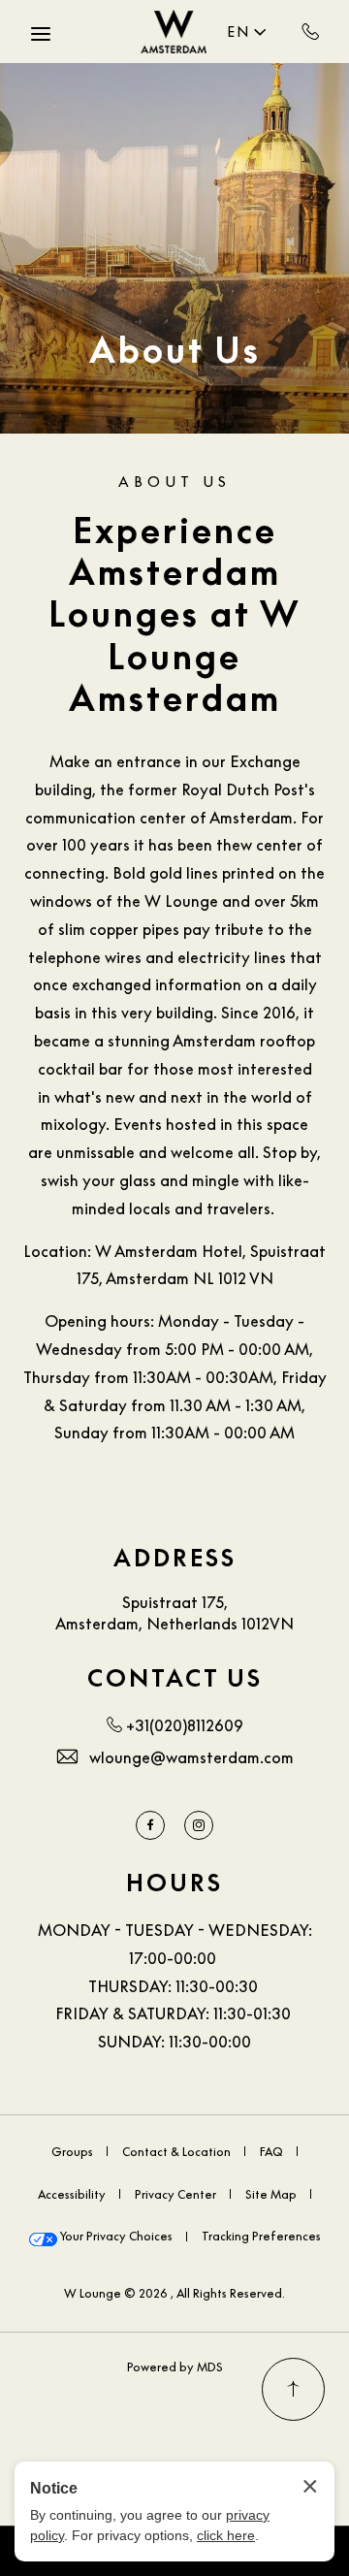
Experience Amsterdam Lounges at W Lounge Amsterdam (175, 614)
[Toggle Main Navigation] (41, 34)
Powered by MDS (175, 2367)
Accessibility (72, 2194)
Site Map (271, 2194)
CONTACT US (175, 1678)
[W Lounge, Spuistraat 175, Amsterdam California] (174, 32)
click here (226, 2535)
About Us (175, 350)
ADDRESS (175, 1558)
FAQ (271, 2152)
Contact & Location (176, 2152)
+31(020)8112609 (311, 31)
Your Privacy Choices (115, 2236)
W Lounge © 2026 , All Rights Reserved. (174, 2293)
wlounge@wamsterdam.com (191, 1757)
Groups (72, 2152)
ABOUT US (174, 481)
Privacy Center (175, 2194)
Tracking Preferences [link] (261, 2236)
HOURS (174, 1883)
